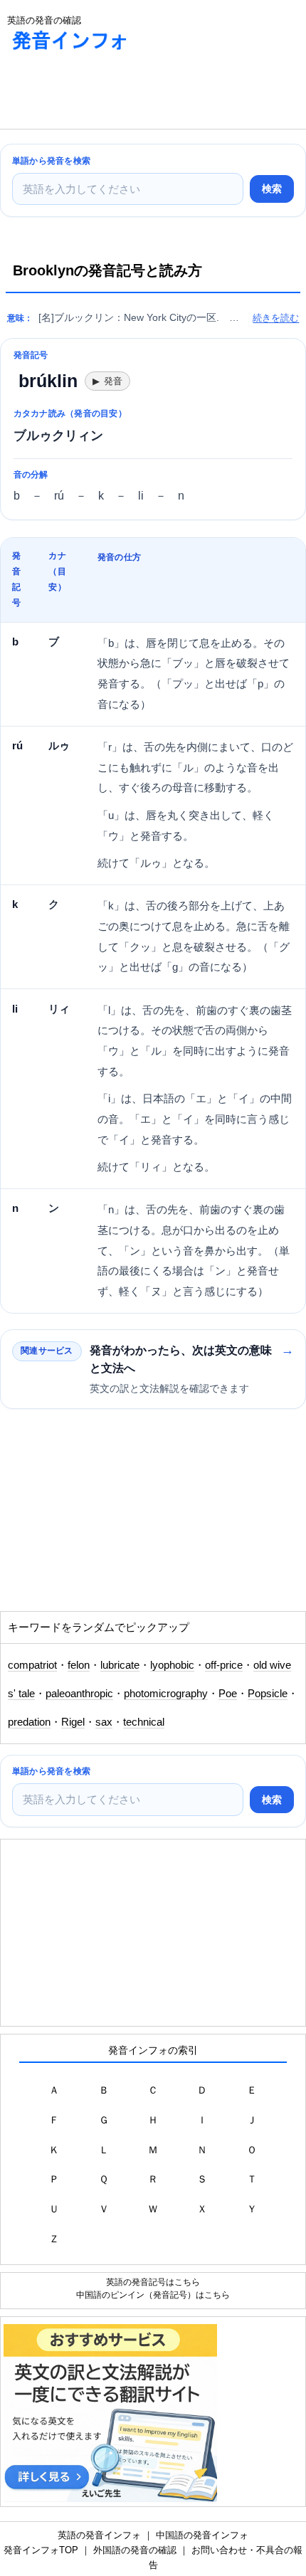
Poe (228, 1694)
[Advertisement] (114, 93)
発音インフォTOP (41, 2550)
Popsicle (268, 1694)
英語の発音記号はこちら (153, 2282)
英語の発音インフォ (99, 2535)
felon (79, 1665)
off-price (224, 1665)
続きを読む (276, 318)
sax (104, 1722)
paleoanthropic (79, 1694)
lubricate (120, 1665)
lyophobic (172, 1665)
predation (29, 1722)
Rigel (73, 1722)
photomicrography (166, 1694)
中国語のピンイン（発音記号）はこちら (153, 2295)
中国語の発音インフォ (202, 2535)
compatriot (32, 1665)
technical (144, 1722)
